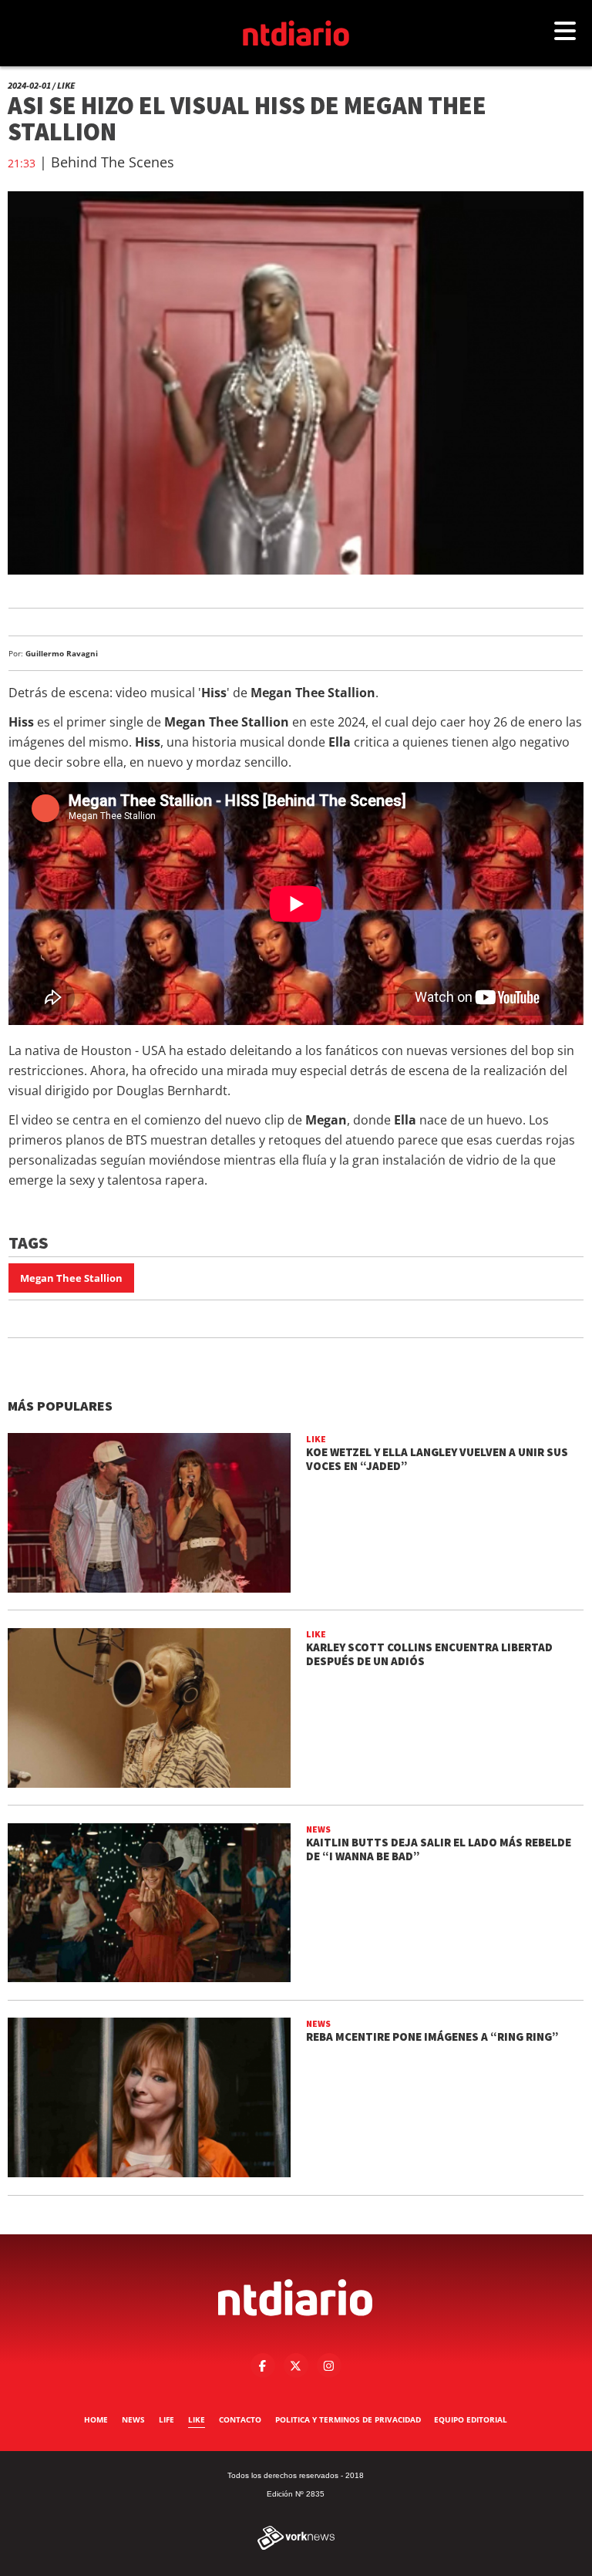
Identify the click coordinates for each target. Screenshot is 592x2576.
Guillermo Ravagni (62, 653)
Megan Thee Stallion (71, 1278)
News (133, 2419)
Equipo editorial (471, 2419)
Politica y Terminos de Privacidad (348, 2419)
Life (166, 2419)
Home (96, 2419)
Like (197, 2419)
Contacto (240, 2419)
